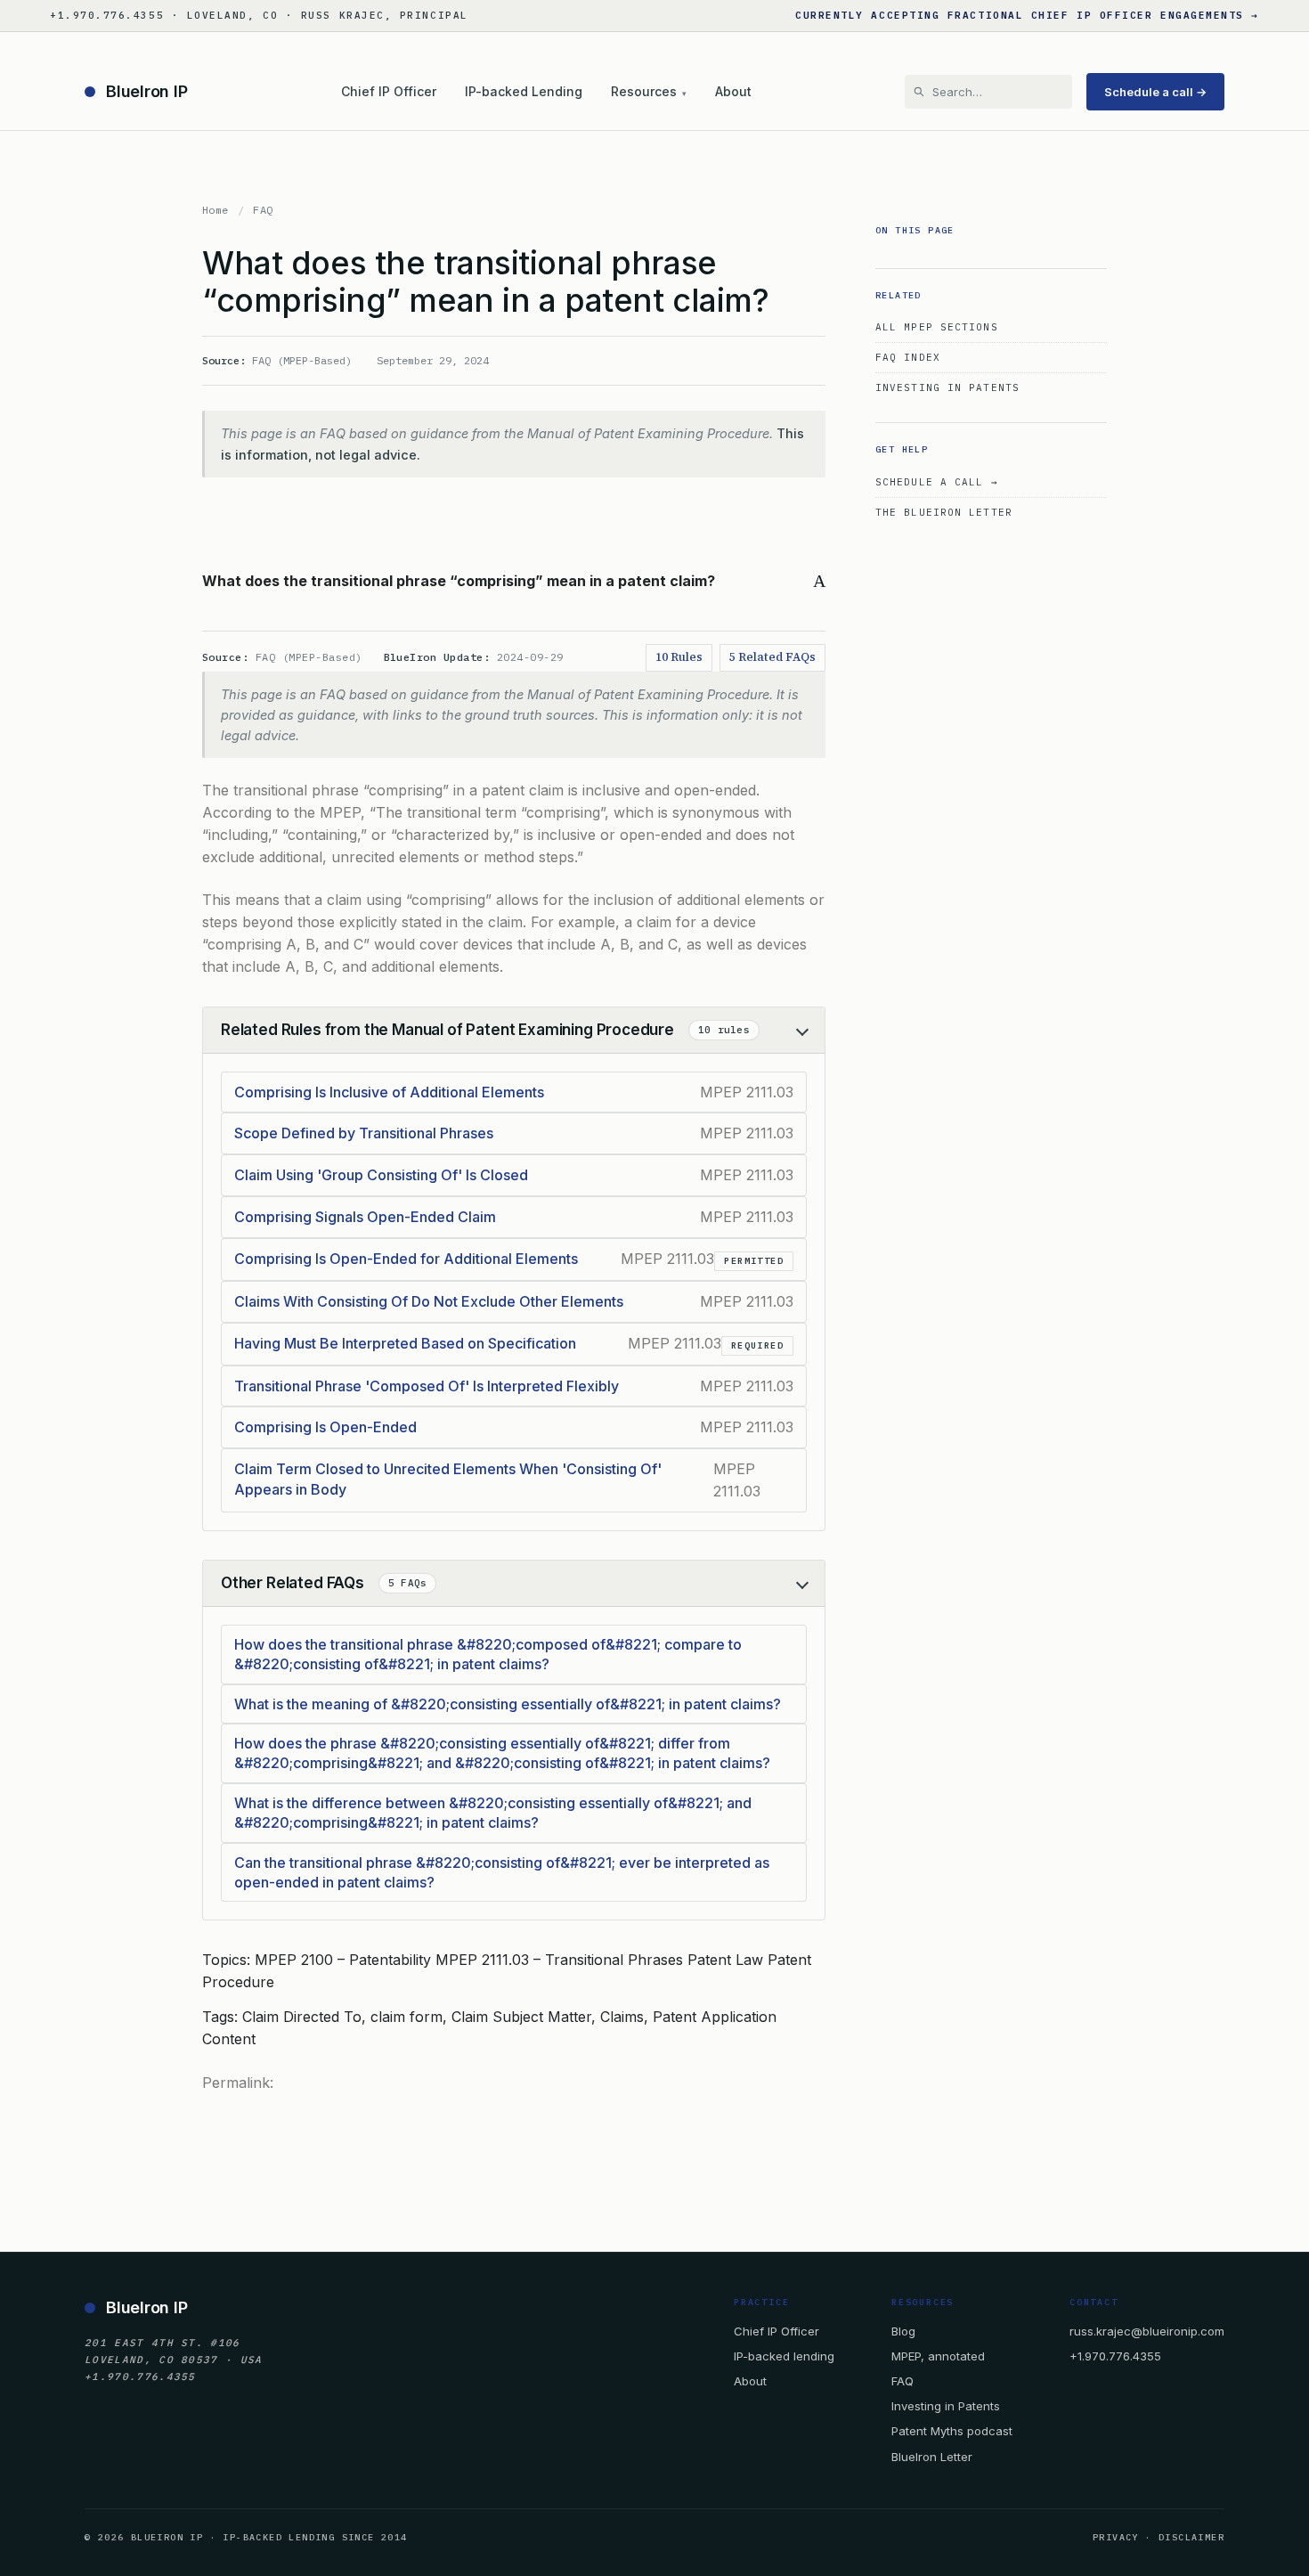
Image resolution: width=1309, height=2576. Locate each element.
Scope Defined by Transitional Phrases (364, 1133)
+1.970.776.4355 (1115, 2356)
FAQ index (908, 357)
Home (215, 210)
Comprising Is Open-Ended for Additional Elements (406, 1259)
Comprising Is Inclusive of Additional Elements (389, 1092)
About (733, 91)
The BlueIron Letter (944, 512)
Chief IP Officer (389, 91)
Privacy (1116, 2537)
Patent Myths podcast (952, 2431)
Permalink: (238, 2083)
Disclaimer (1191, 2537)
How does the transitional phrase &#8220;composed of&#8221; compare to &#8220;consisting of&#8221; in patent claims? (488, 1654)
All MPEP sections (937, 327)
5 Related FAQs (772, 657)
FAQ (263, 210)
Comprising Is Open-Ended (325, 1427)
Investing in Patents (947, 387)
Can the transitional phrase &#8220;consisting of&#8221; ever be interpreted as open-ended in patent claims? (502, 1872)
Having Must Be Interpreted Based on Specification (405, 1343)
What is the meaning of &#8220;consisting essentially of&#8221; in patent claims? (508, 1704)
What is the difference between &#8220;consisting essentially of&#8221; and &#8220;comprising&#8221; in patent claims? (493, 1813)
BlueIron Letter (932, 2457)
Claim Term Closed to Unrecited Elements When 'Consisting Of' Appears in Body (448, 1479)
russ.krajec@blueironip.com (1147, 2331)
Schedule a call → (1155, 92)
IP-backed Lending (524, 91)
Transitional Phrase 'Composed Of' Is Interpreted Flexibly (427, 1386)
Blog (903, 2331)
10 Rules (679, 657)
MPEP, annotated (938, 2356)
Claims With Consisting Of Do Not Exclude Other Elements (429, 1301)
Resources (649, 91)
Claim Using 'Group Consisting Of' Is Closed (381, 1175)
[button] (514, 581)
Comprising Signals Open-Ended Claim (365, 1217)
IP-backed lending (784, 2356)
